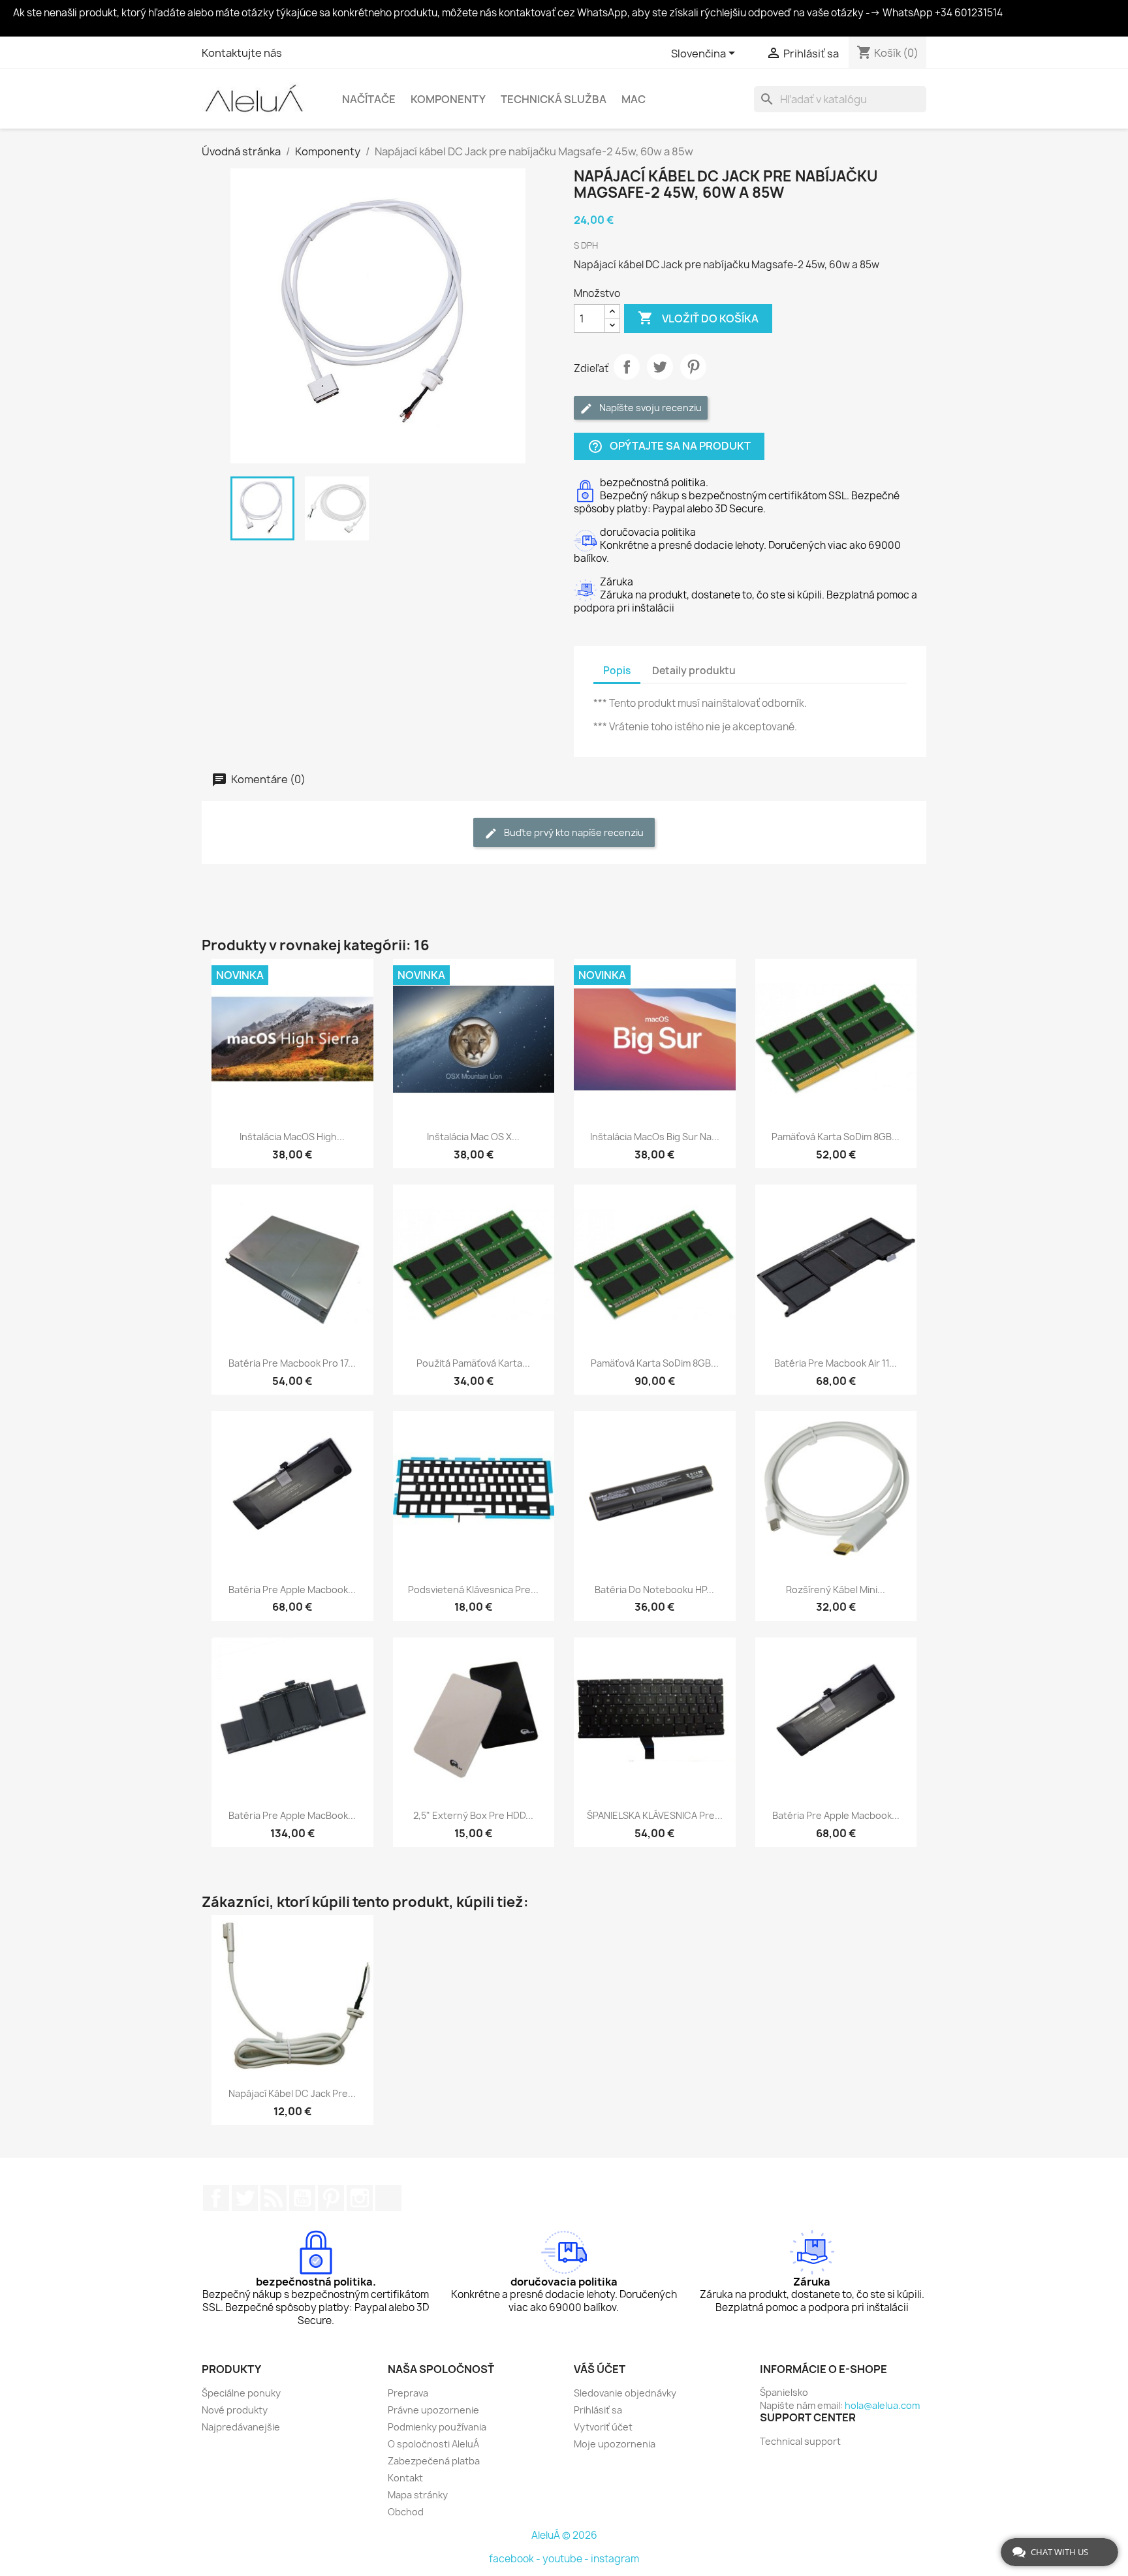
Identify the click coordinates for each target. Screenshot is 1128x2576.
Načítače (369, 99)
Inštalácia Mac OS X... (473, 1137)
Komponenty (448, 99)
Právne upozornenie (433, 2410)
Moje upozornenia (615, 2444)
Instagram (360, 2198)
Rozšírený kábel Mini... (836, 1590)
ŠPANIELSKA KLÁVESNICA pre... (655, 1815)
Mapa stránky (418, 2495)
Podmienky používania (437, 2427)
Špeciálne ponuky (241, 2393)
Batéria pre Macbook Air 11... (836, 1363)
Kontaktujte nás (242, 53)
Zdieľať (627, 367)
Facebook (216, 2198)
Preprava (408, 2393)
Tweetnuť (660, 367)
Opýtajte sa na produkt (669, 447)
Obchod (406, 2512)
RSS (274, 2198)
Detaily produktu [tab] (694, 671)
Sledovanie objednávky (625, 2393)
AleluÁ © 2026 (564, 2535)
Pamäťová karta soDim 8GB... (836, 1137)
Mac (634, 99)
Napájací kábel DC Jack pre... (292, 2093)
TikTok (388, 2198)
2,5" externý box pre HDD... (473, 1815)
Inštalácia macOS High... (292, 1137)
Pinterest (693, 367)
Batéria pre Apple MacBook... (292, 1815)
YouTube (302, 2198)
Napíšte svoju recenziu (650, 408)
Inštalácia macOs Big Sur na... (655, 1137)
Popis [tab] (617, 671)
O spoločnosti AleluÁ (433, 2444)
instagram (615, 2559)
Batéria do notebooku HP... (654, 1590)
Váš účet (600, 2369)
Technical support (800, 2441)
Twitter (245, 2198)
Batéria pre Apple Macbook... (292, 1590)
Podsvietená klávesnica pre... (473, 1590)
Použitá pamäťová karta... (473, 1363)
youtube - (567, 2559)
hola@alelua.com (882, 2405)
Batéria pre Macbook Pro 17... (292, 1363)
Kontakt (405, 2478)
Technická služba (554, 99)
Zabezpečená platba (434, 2461)
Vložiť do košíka (698, 318)
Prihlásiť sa (598, 2410)
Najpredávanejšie (241, 2427)
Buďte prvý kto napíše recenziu (573, 832)
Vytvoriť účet (603, 2427)
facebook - (516, 2559)
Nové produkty (235, 2410)
